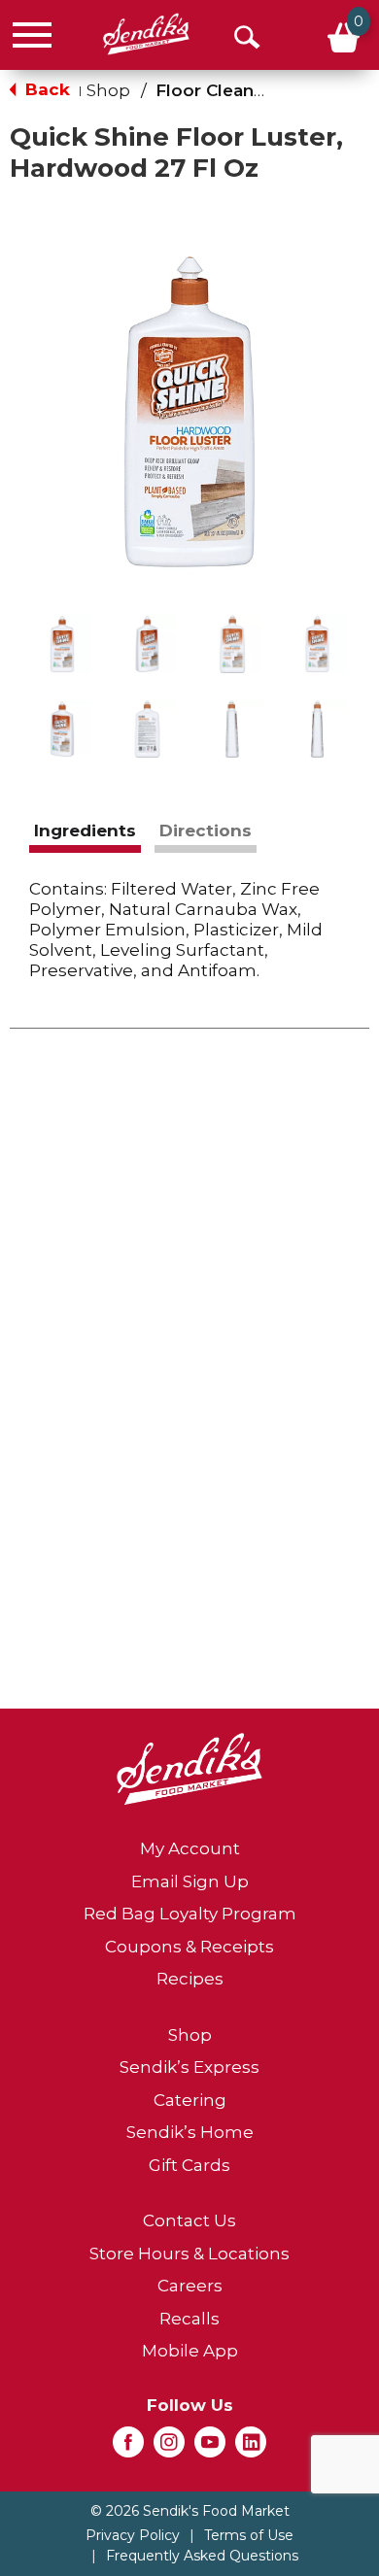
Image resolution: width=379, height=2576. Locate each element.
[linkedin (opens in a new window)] (251, 2448)
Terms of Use (249, 2535)
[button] (62, 644)
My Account (190, 1848)
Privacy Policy (133, 2535)
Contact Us (189, 2220)
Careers (190, 2286)
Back (45, 89)
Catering (190, 2100)
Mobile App (190, 2351)
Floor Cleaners (218, 90)
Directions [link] (206, 830)
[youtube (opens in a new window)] (210, 2448)
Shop (108, 90)
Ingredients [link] (85, 830)
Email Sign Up (190, 1881)
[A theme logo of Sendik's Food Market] (146, 34)
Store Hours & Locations (189, 2254)
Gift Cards (189, 2165)
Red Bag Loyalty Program (190, 1914)
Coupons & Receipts (189, 1947)
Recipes (190, 1979)
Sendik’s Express (189, 2067)
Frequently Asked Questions (202, 2556)
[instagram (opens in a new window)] (169, 2448)
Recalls (189, 2319)
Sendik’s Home (190, 2132)
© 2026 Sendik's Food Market (190, 2511)
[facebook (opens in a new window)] (128, 2448)
